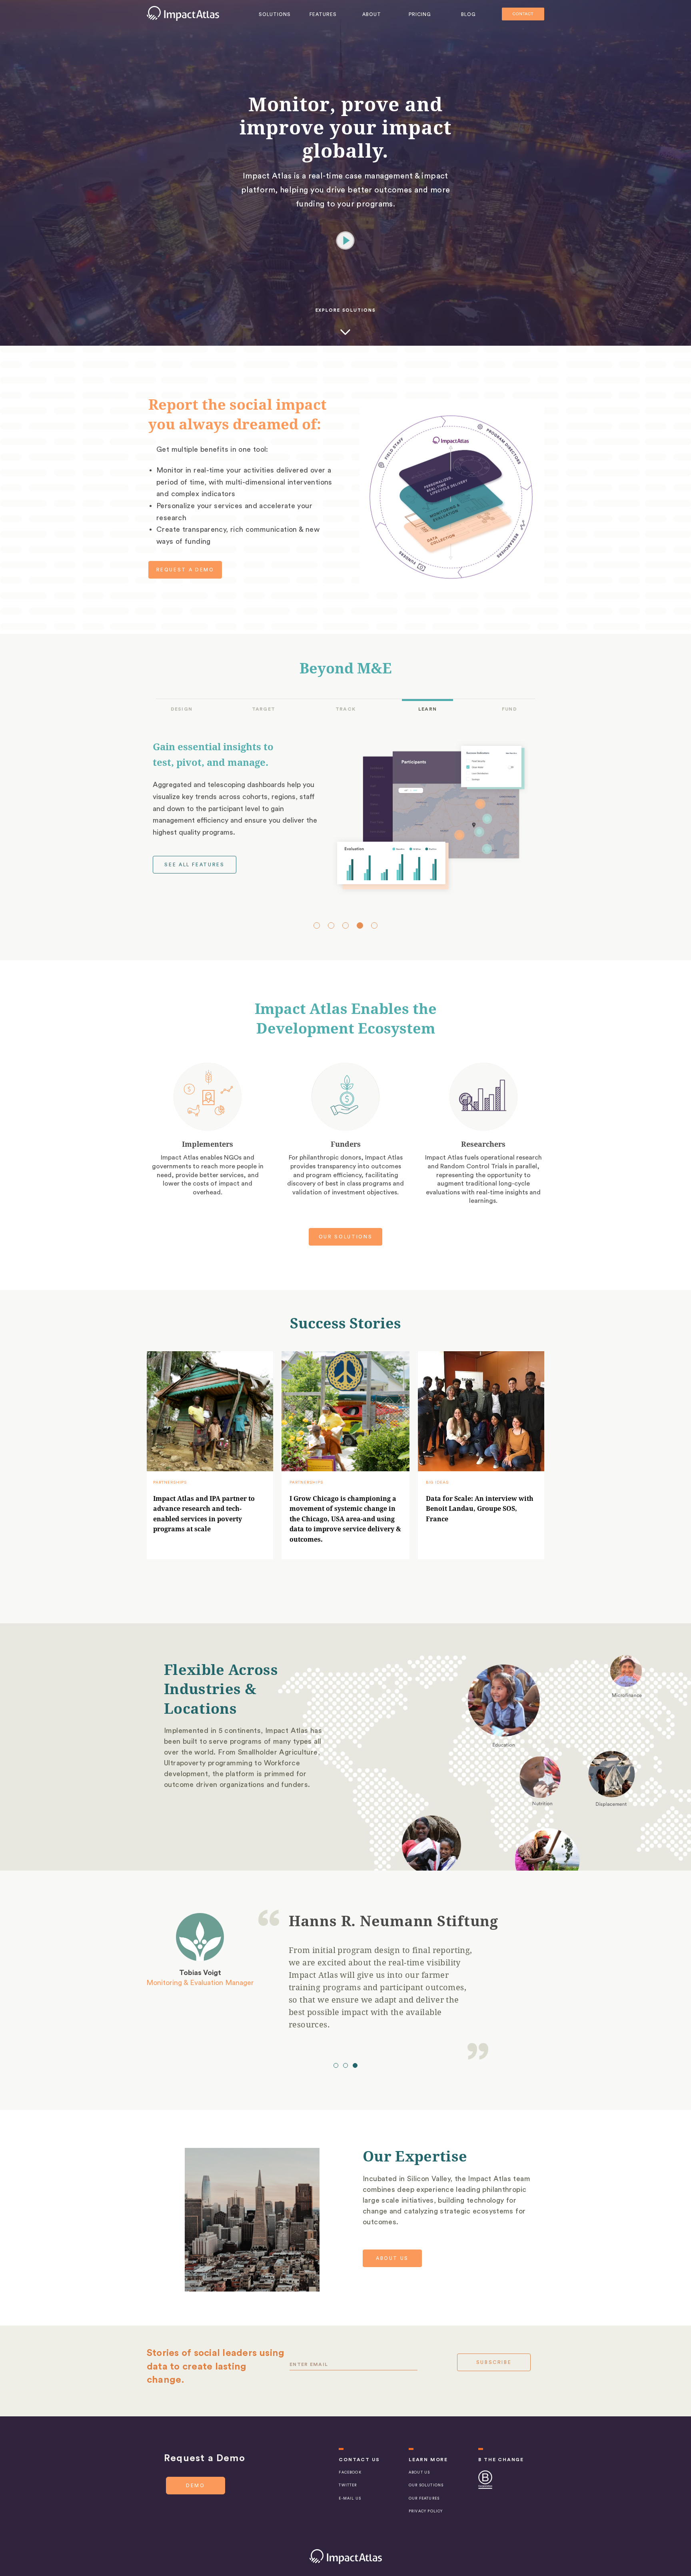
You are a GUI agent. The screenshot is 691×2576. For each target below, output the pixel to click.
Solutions (275, 14)
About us (392, 2258)
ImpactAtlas (183, 13)
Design (181, 709)
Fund (509, 709)
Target (263, 709)
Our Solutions (345, 1237)
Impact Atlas (346, 2557)
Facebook (350, 2473)
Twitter (348, 2485)
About (372, 14)
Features (323, 14)
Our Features (424, 2499)
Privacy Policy (426, 2511)
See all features (194, 865)
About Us (419, 2473)
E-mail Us (350, 2499)
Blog (468, 14)
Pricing (420, 14)
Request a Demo (185, 570)
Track (345, 709)
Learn (427, 709)
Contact (523, 14)
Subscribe (494, 2362)
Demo (196, 2486)
